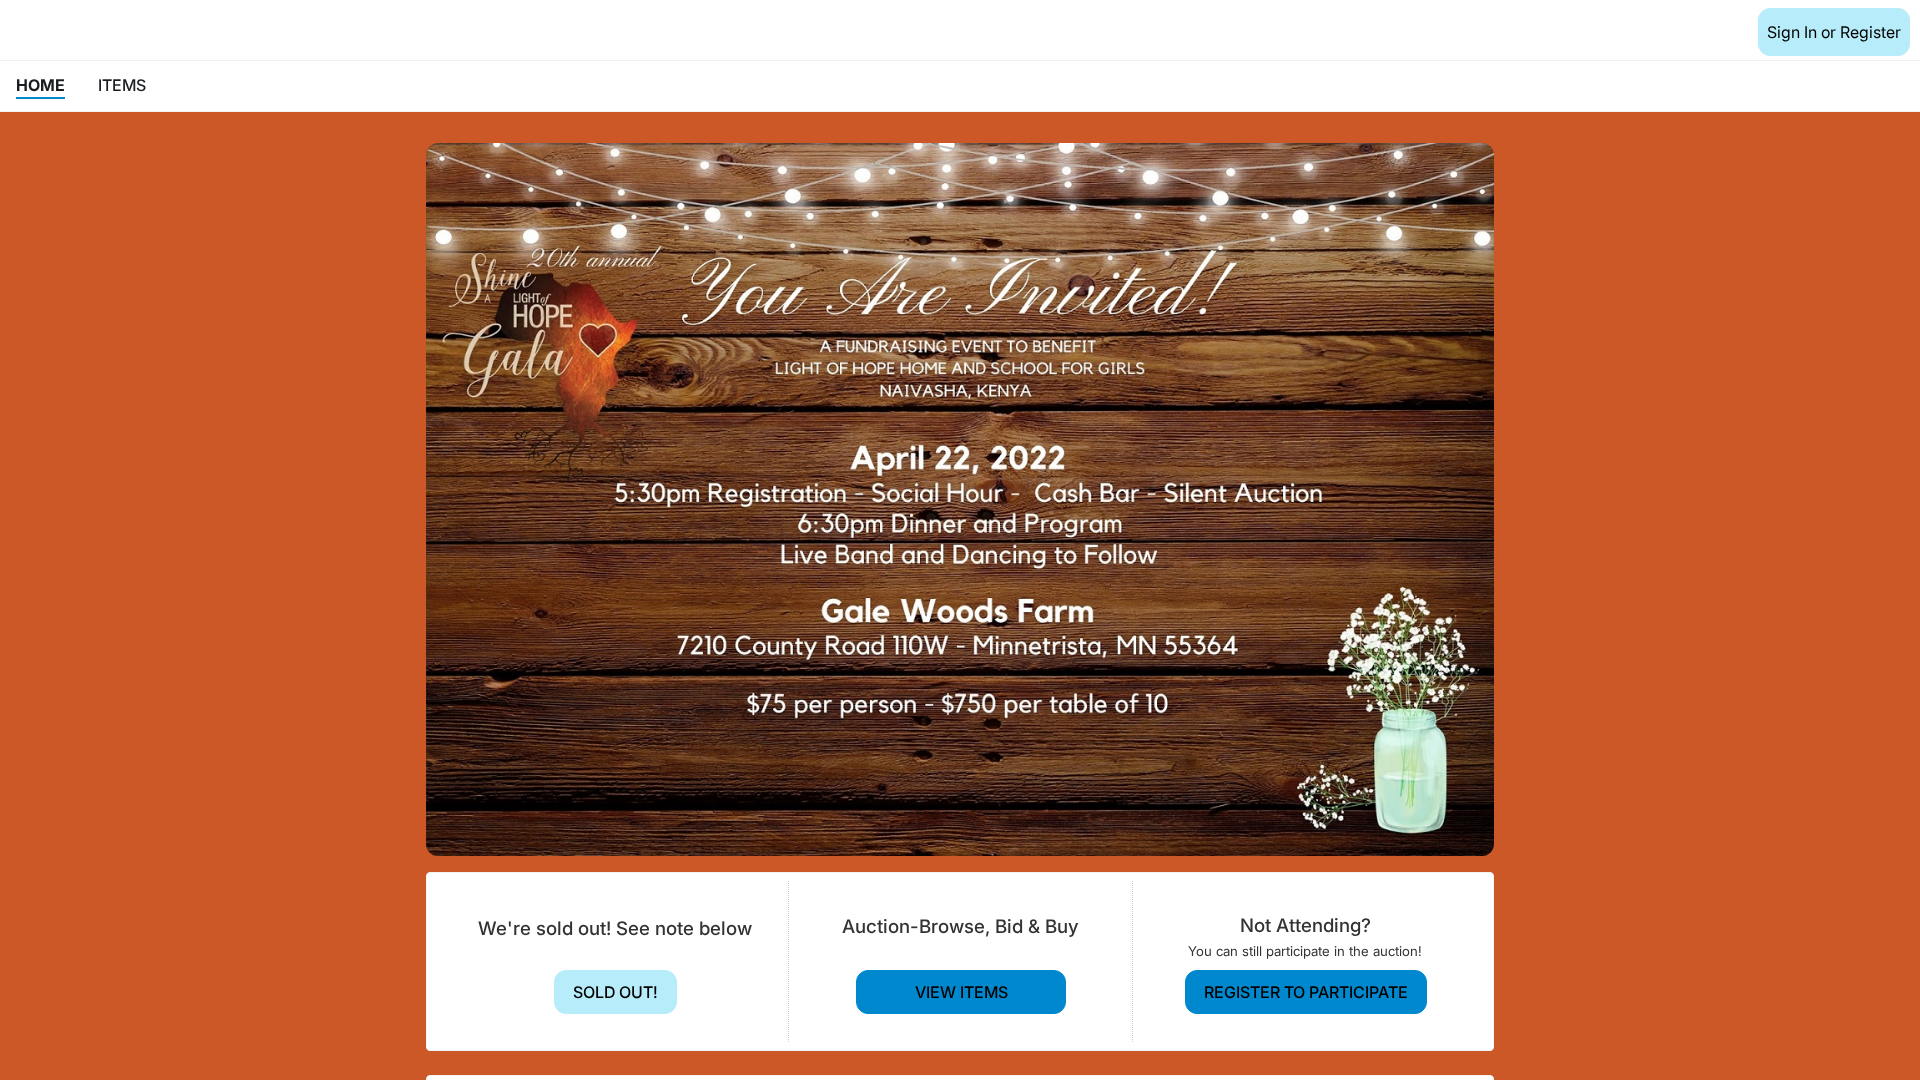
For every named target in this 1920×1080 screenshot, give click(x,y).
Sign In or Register (1834, 32)
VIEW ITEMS (961, 992)
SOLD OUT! (615, 992)
